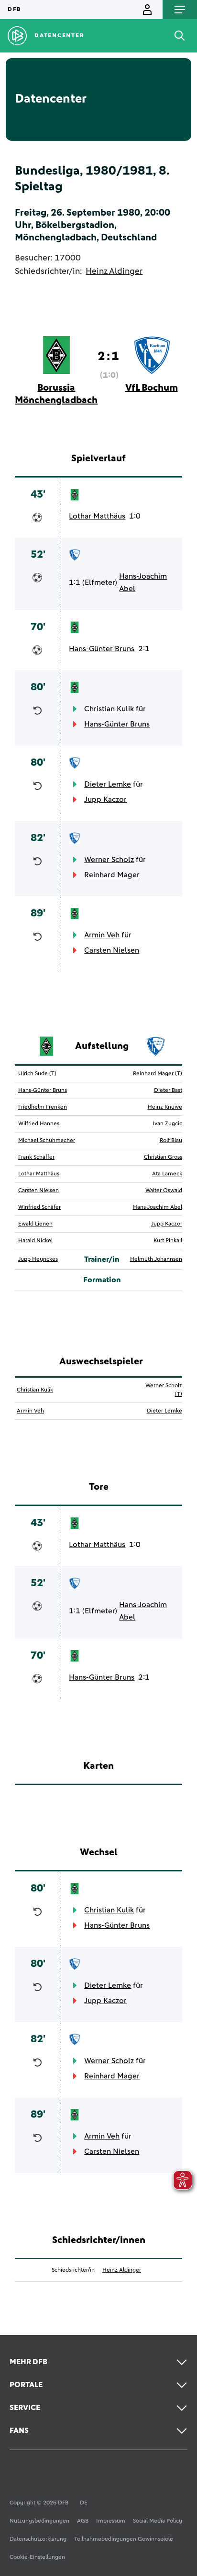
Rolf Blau (171, 1141)
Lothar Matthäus (97, 516)
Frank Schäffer (36, 1157)
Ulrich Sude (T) (37, 1074)
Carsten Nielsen (112, 950)
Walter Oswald (164, 1191)
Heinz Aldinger (114, 271)
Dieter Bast (168, 1091)
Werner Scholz (109, 860)
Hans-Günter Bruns (102, 649)
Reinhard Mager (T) (158, 1074)
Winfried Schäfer (39, 1207)
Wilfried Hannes (39, 1124)
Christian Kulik (109, 709)
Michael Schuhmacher (47, 1141)
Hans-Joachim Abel (143, 582)
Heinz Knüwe (165, 1107)
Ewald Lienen (35, 1224)
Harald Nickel (35, 1241)
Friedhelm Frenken (43, 1107)
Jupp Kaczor (105, 800)
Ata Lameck (167, 1174)
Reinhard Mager (112, 875)
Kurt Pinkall (168, 1241)
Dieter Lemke (108, 784)
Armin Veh (102, 935)
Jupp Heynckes (38, 1259)
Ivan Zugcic (167, 1124)
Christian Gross (163, 1157)
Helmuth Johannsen (156, 1259)
